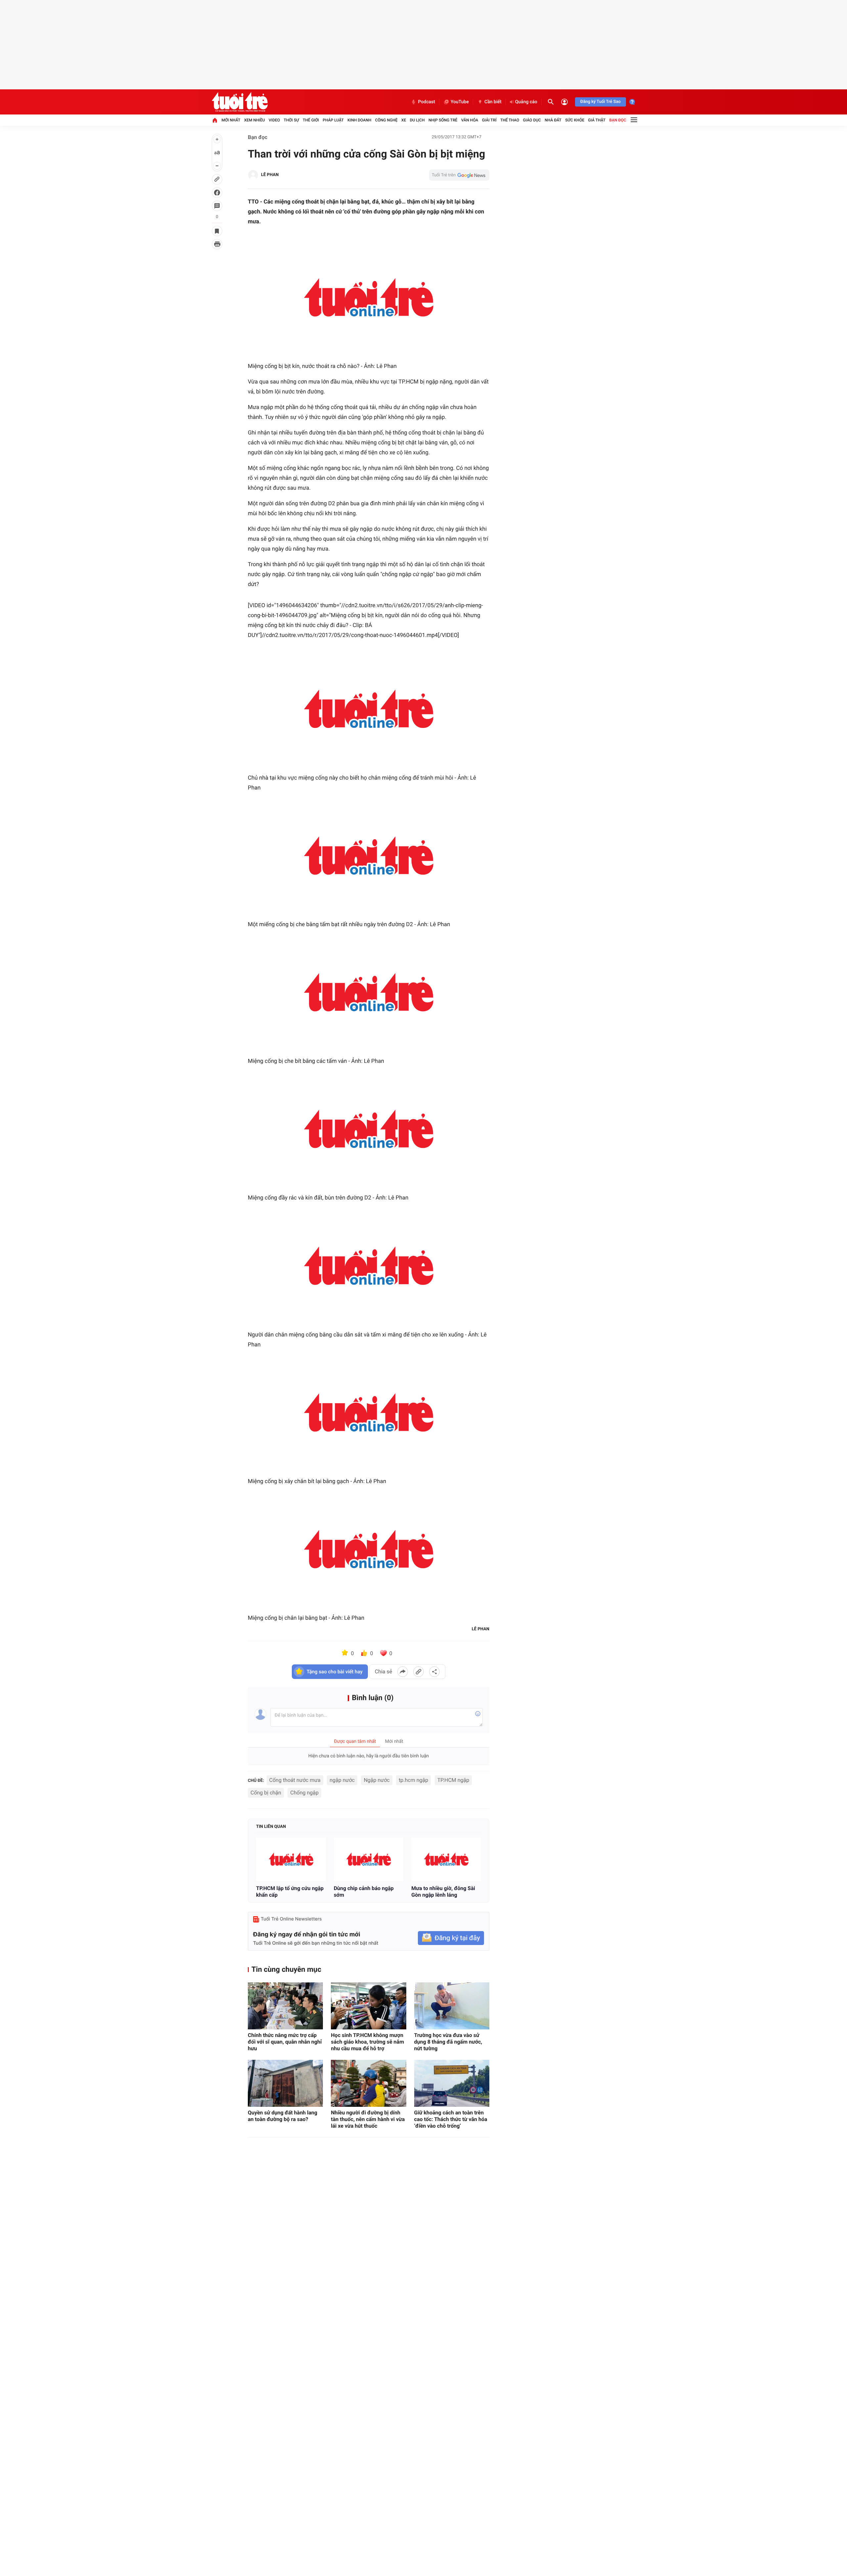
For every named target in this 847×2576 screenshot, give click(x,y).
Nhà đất (553, 120)
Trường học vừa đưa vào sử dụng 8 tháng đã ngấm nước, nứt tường (448, 2042)
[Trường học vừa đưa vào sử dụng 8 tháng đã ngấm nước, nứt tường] (452, 2006)
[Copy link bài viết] (419, 1672)
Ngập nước (377, 1780)
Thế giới (311, 120)
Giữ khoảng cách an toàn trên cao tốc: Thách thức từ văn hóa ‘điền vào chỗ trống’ (451, 2119)
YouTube (460, 102)
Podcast (426, 102)
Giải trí (489, 120)
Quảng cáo (526, 102)
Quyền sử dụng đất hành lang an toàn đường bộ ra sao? (283, 2116)
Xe (404, 120)
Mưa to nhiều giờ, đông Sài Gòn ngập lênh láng (443, 1892)
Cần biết (493, 102)
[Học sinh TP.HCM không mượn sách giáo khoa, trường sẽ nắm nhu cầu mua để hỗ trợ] (368, 2006)
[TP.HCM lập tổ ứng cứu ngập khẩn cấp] (291, 1859)
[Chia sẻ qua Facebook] (403, 1672)
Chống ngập (304, 1793)
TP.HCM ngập (453, 1780)
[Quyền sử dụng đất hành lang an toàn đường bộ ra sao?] (285, 2083)
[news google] (459, 175)
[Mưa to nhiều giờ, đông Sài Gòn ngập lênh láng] (446, 1859)
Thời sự (291, 120)
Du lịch (417, 120)
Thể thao (510, 120)
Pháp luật (333, 120)
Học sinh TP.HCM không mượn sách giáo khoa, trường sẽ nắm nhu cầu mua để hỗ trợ (367, 2042)
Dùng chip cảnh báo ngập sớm (364, 1892)
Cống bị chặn (266, 1793)
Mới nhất (231, 120)
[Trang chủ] (215, 120)
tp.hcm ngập (413, 1780)
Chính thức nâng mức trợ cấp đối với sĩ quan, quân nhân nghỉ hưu (285, 2042)
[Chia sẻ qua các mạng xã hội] (434, 1672)
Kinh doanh (359, 120)
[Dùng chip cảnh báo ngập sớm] (369, 1859)
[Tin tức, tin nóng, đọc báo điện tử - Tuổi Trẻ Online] (240, 102)
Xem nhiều (255, 120)
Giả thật (597, 120)
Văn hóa (470, 120)
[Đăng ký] (451, 1938)
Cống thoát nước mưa (295, 1780)
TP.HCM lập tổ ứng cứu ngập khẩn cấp (290, 1892)
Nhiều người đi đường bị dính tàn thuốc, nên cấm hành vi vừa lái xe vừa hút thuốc (368, 2119)
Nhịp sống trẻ (443, 120)
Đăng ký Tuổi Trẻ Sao (601, 102)
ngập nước (342, 1780)
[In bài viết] (217, 244)
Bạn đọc (618, 120)
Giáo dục (532, 120)
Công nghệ (386, 120)
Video (274, 120)
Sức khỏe (575, 120)
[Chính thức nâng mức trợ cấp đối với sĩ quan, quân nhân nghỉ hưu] (285, 2006)
